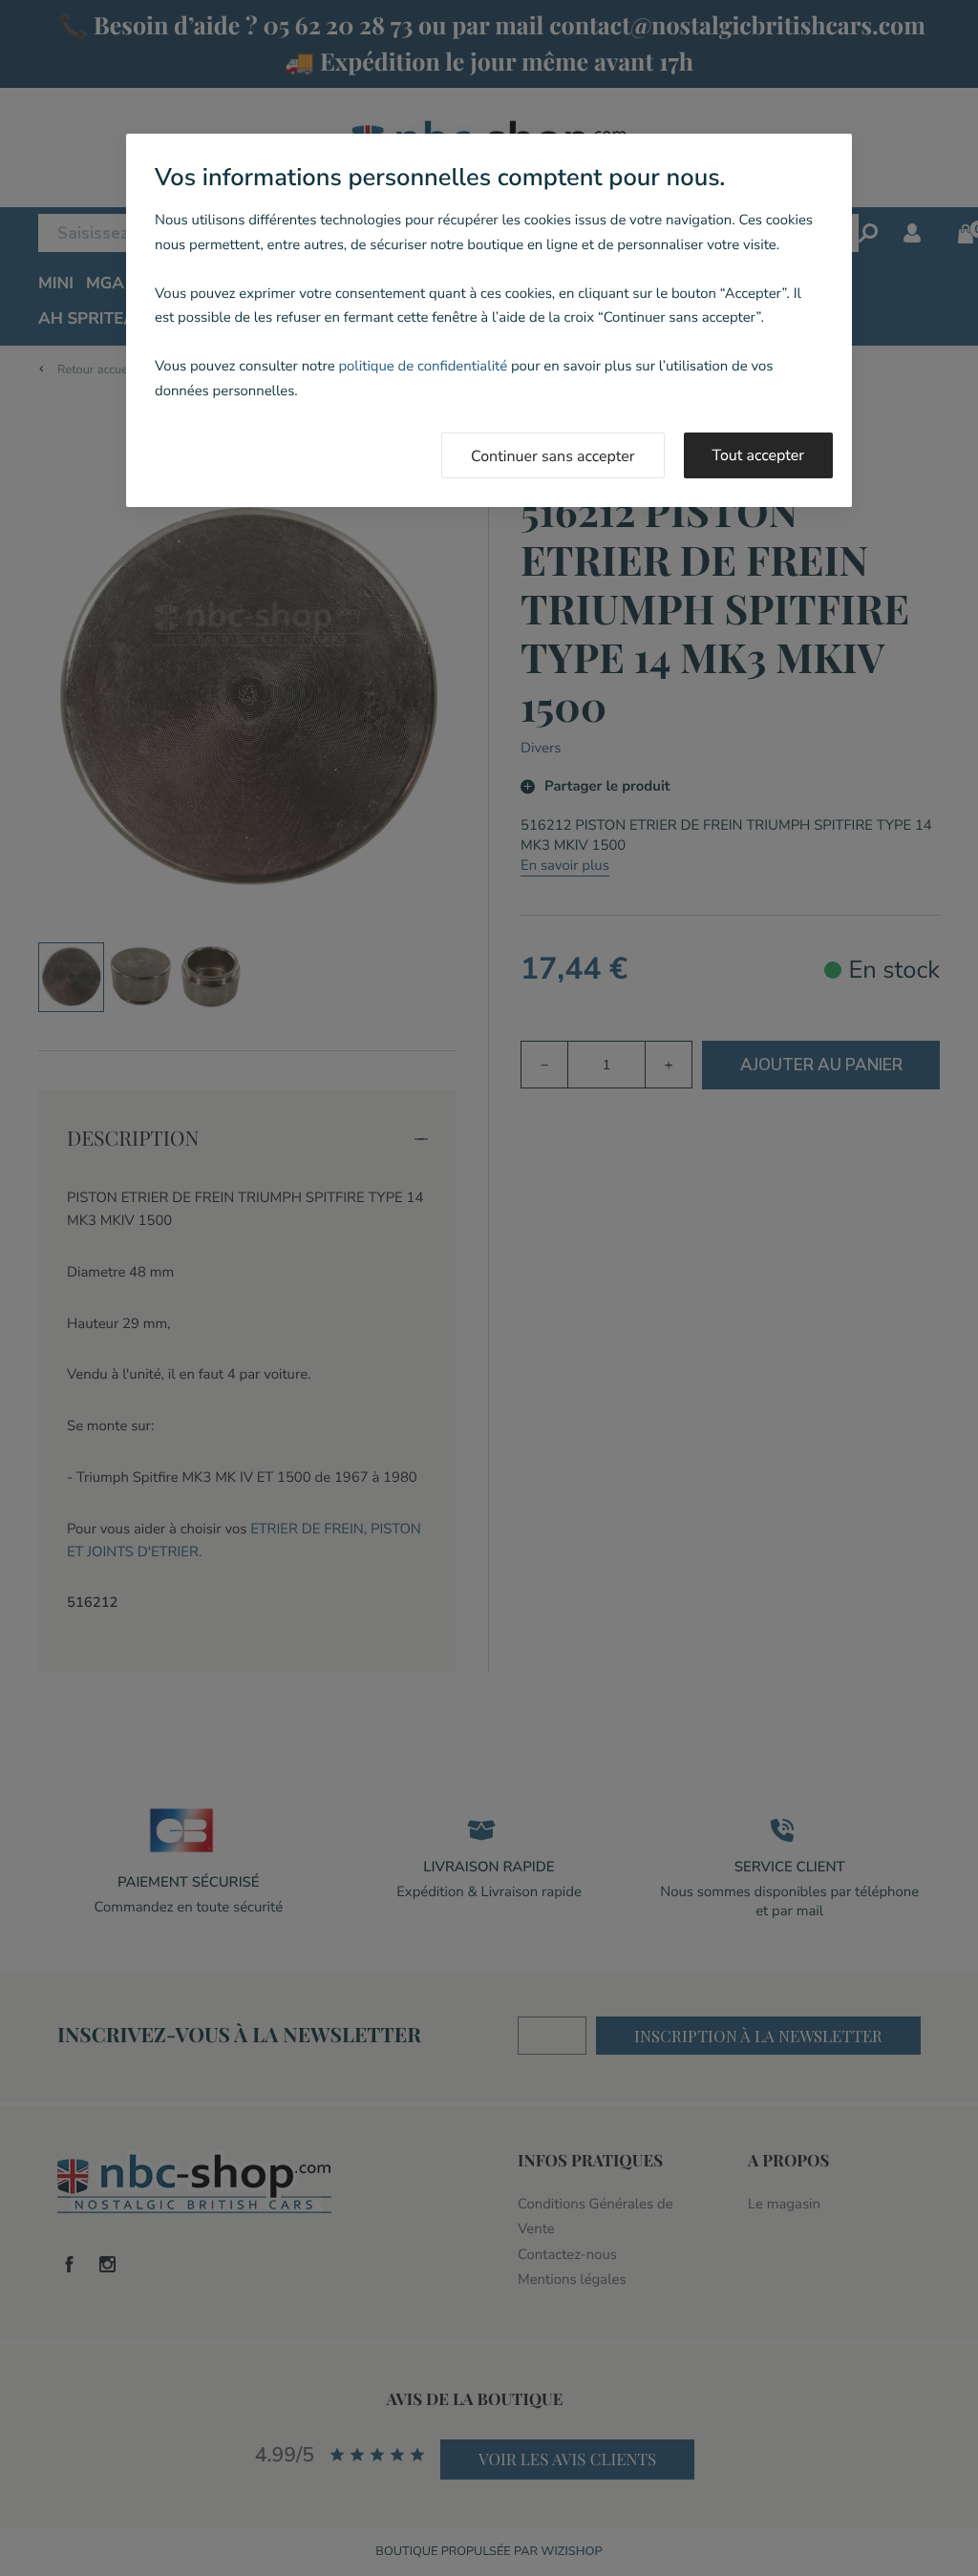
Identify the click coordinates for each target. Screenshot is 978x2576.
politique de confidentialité (423, 367)
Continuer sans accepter (553, 456)
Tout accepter (759, 455)
